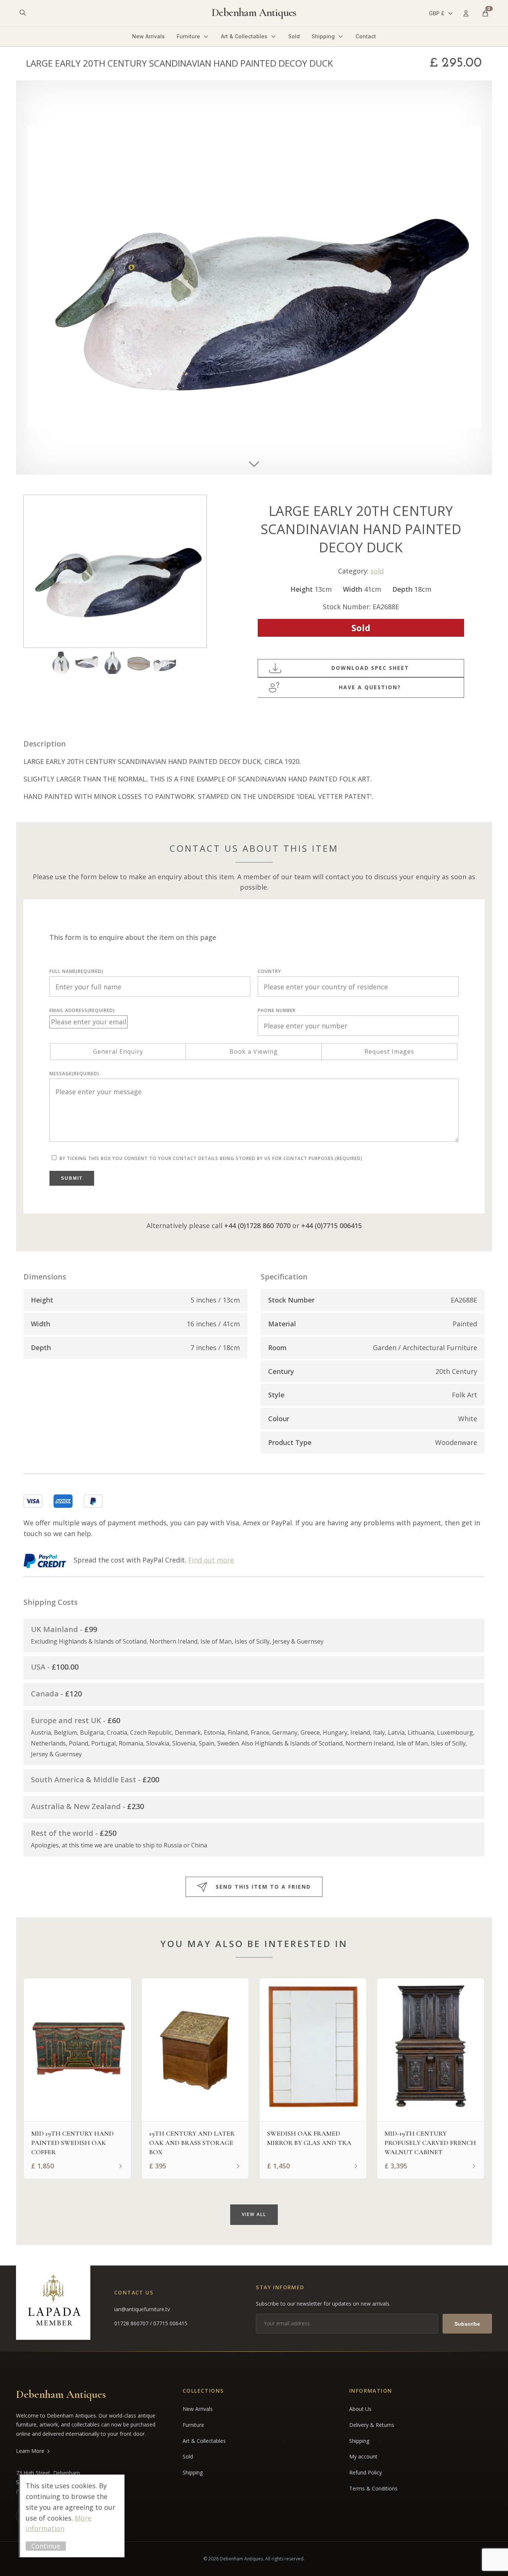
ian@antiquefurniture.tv (142, 2309)
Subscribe (467, 2324)
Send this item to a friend (263, 1887)
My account (363, 2456)
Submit (72, 1178)
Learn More (30, 2451)
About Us (360, 2409)
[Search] (23, 13)
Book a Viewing (254, 1051)
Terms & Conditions (373, 2488)
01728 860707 (132, 2323)
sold (377, 571)
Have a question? (370, 687)
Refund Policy (366, 2472)
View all (254, 2214)
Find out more (211, 1560)
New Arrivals (148, 36)
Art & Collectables (244, 36)
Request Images (389, 1051)
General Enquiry (118, 1051)
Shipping (323, 36)
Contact (366, 36)
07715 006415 (170, 2323)
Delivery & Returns (372, 2425)
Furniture (188, 36)
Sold (294, 36)
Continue (46, 2546)
